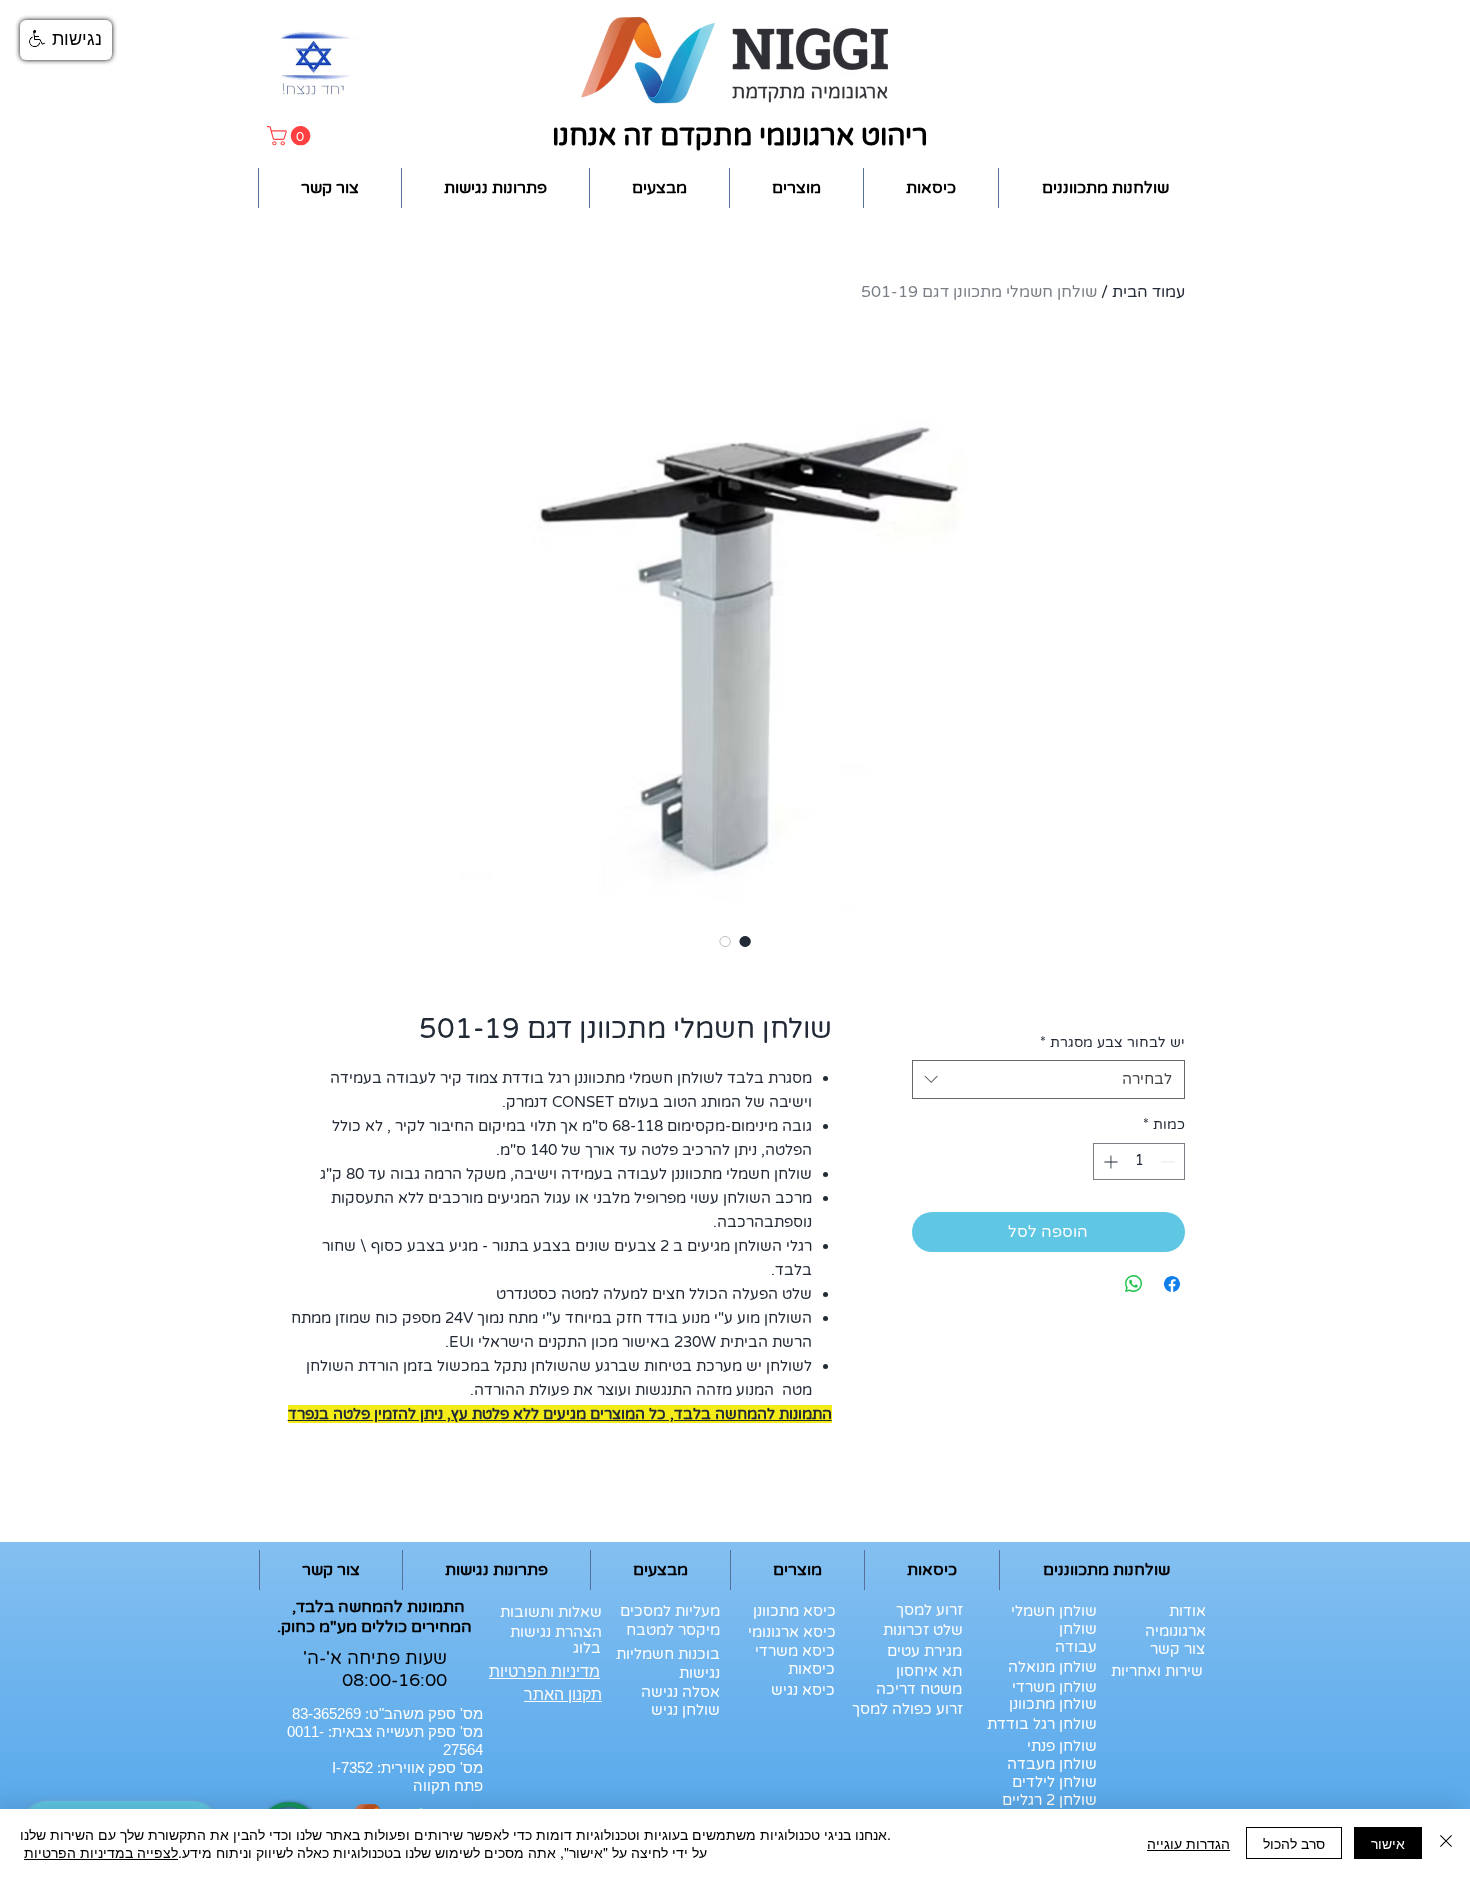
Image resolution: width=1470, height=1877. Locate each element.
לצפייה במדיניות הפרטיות (101, 1852)
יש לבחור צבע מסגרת (1112, 1042)
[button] (291, 136)
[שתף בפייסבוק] (1172, 1284)
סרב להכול (1294, 1843)
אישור (1388, 1843)
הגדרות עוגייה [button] (1188, 1843)
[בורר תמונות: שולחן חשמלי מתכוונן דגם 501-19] (745, 941)
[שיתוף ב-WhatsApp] (1134, 1284)
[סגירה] (1446, 1843)
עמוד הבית (1148, 292)
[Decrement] (1169, 1161)
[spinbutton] (1139, 1161)
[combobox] (1048, 1079)
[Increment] (1108, 1161)
